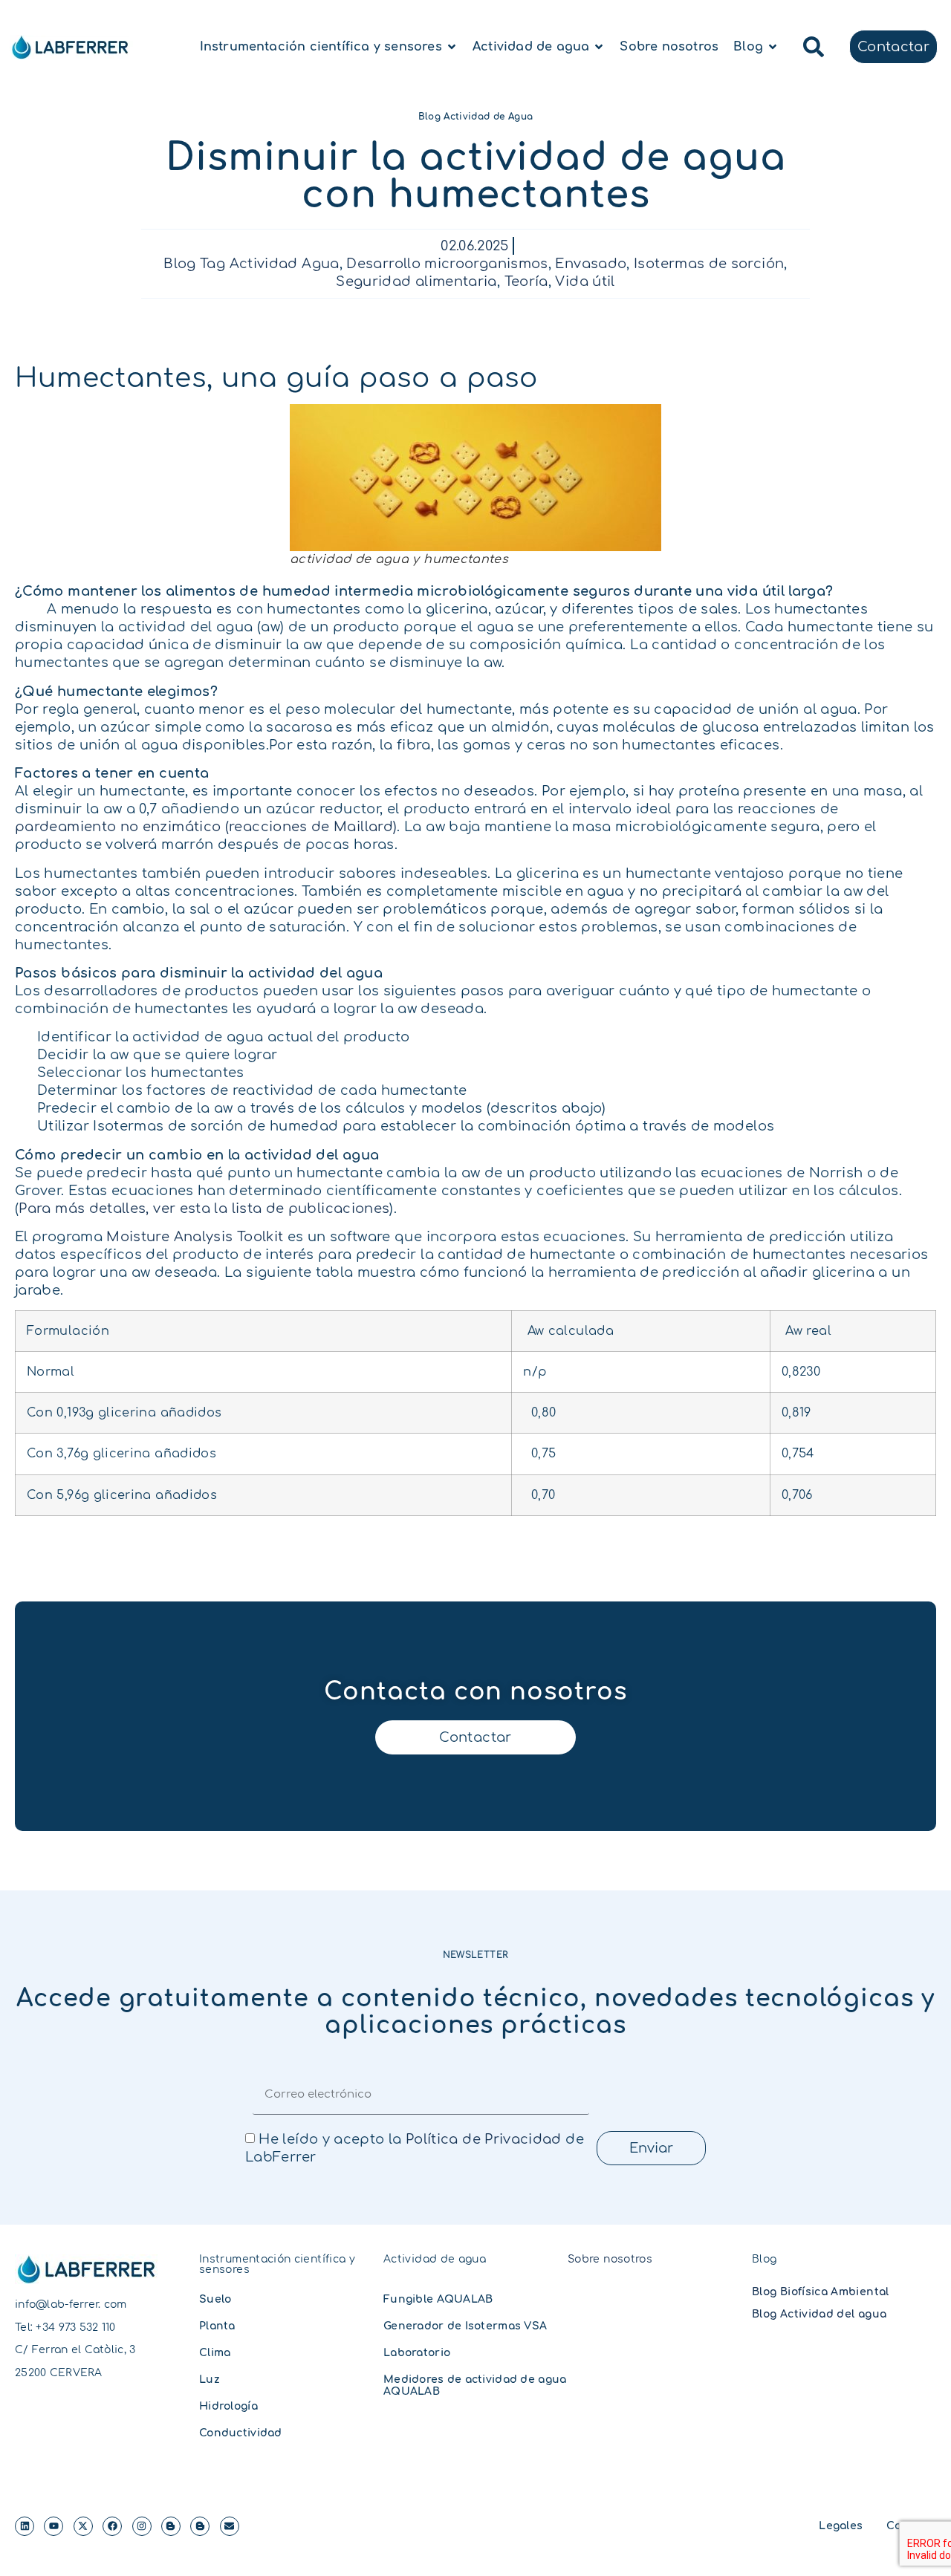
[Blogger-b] (171, 2526)
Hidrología (228, 2406)
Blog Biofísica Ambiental (821, 2292)
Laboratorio (417, 2353)
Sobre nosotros (610, 2259)
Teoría (526, 282)
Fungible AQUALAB (438, 2299)
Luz (210, 2380)
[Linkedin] (25, 2526)
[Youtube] (53, 2526)
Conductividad (241, 2433)
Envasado (591, 264)
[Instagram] (142, 2526)
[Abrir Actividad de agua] (599, 47)
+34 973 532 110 (75, 2328)
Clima (215, 2353)
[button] (814, 47)
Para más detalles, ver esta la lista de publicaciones (204, 1209)
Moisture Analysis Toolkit (195, 1237)
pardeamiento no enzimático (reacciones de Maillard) (206, 827)
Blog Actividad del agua (819, 2314)
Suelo (215, 2299)
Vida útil (585, 282)
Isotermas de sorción (709, 264)
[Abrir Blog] (773, 47)
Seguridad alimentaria (416, 282)
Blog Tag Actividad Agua (251, 264)
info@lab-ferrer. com (71, 2305)
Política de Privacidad (484, 2139)
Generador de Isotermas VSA (465, 2326)
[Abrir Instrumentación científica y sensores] (452, 47)
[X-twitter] (83, 2526)
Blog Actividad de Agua (476, 117)
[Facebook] (112, 2526)
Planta (217, 2326)
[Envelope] (230, 2526)
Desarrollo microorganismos (447, 264)
